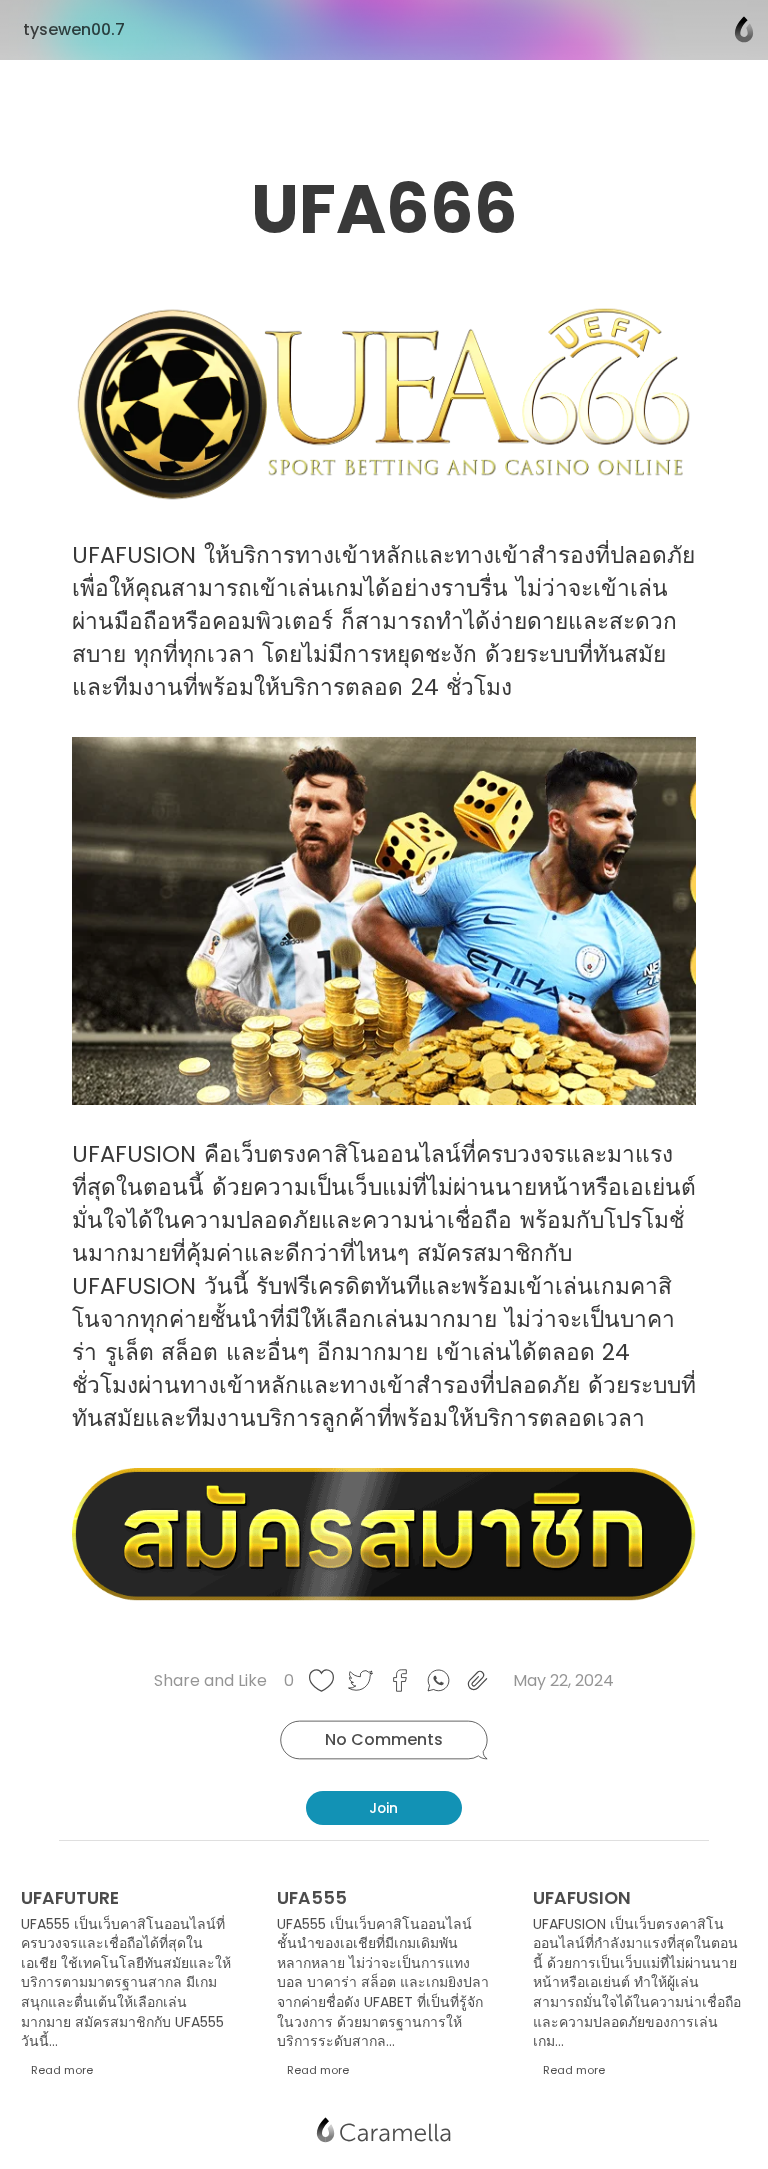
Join (383, 1808)
